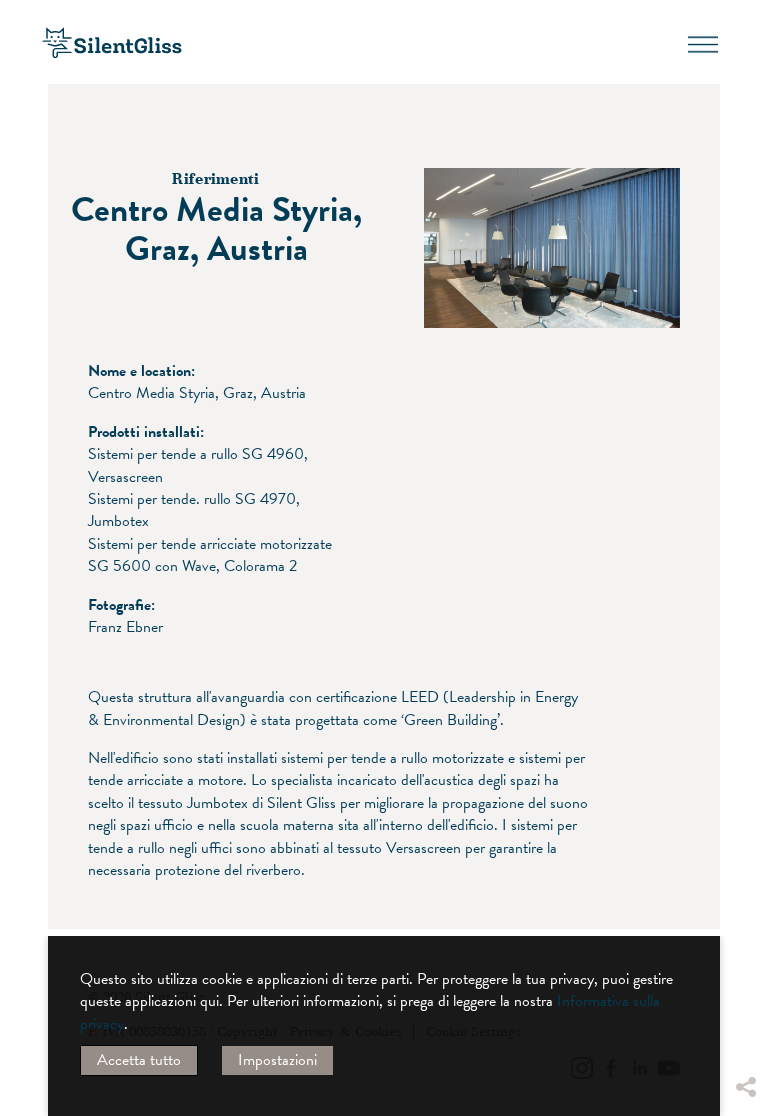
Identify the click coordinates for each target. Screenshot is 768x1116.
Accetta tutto (139, 1060)
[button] (745, 905)
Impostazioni (277, 1060)
